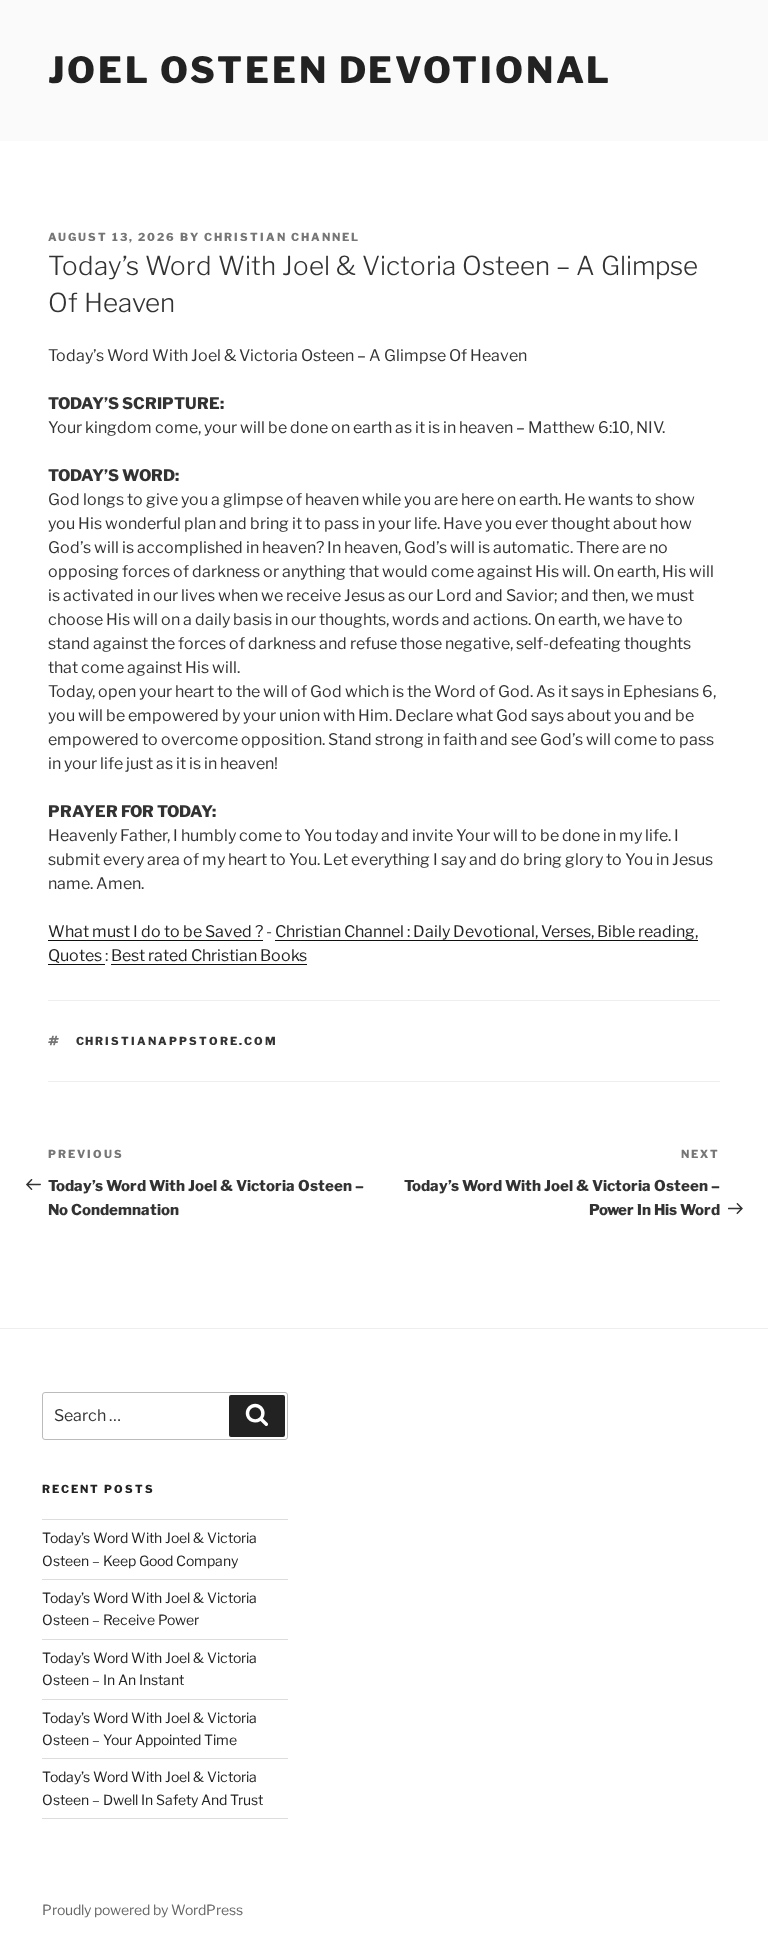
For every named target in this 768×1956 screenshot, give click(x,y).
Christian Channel (282, 237)
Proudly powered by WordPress (142, 1909)
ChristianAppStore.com (177, 1041)
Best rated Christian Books (209, 955)
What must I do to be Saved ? (155, 931)
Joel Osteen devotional (330, 70)
